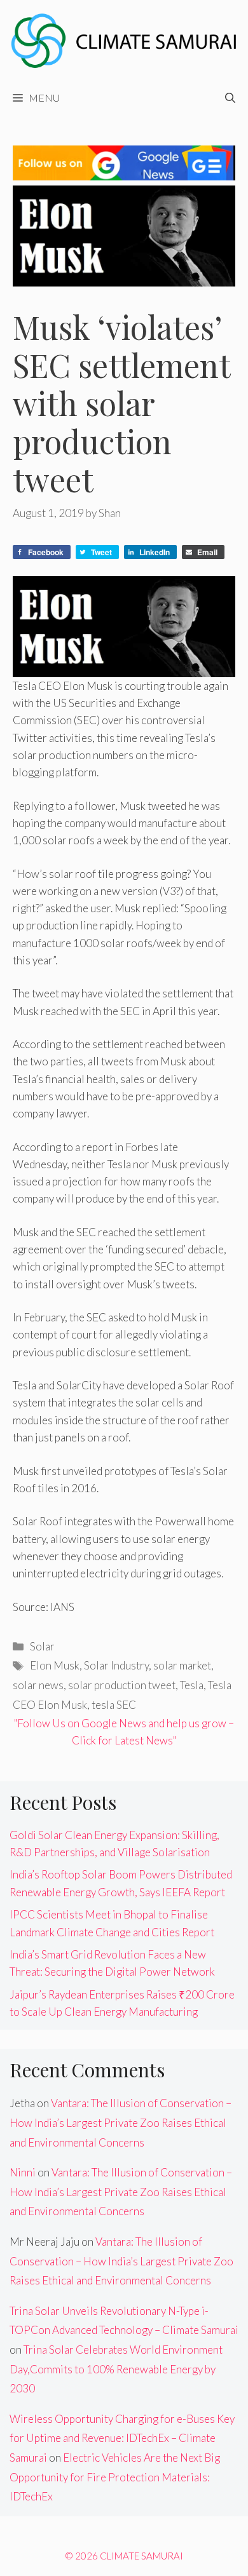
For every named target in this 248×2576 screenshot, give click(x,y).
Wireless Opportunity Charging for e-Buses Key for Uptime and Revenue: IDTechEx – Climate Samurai (122, 2438)
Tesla (192, 1685)
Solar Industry (116, 1665)
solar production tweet (122, 1685)
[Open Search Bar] (230, 98)
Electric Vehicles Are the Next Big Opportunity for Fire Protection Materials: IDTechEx (115, 2477)
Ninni (23, 2172)
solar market (182, 1665)
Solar (42, 1646)
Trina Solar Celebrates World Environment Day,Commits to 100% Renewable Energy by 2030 (116, 2369)
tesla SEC (114, 1705)
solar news (38, 1685)
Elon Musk (55, 1665)
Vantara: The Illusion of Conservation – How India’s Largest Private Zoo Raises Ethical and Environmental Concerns (121, 2122)
